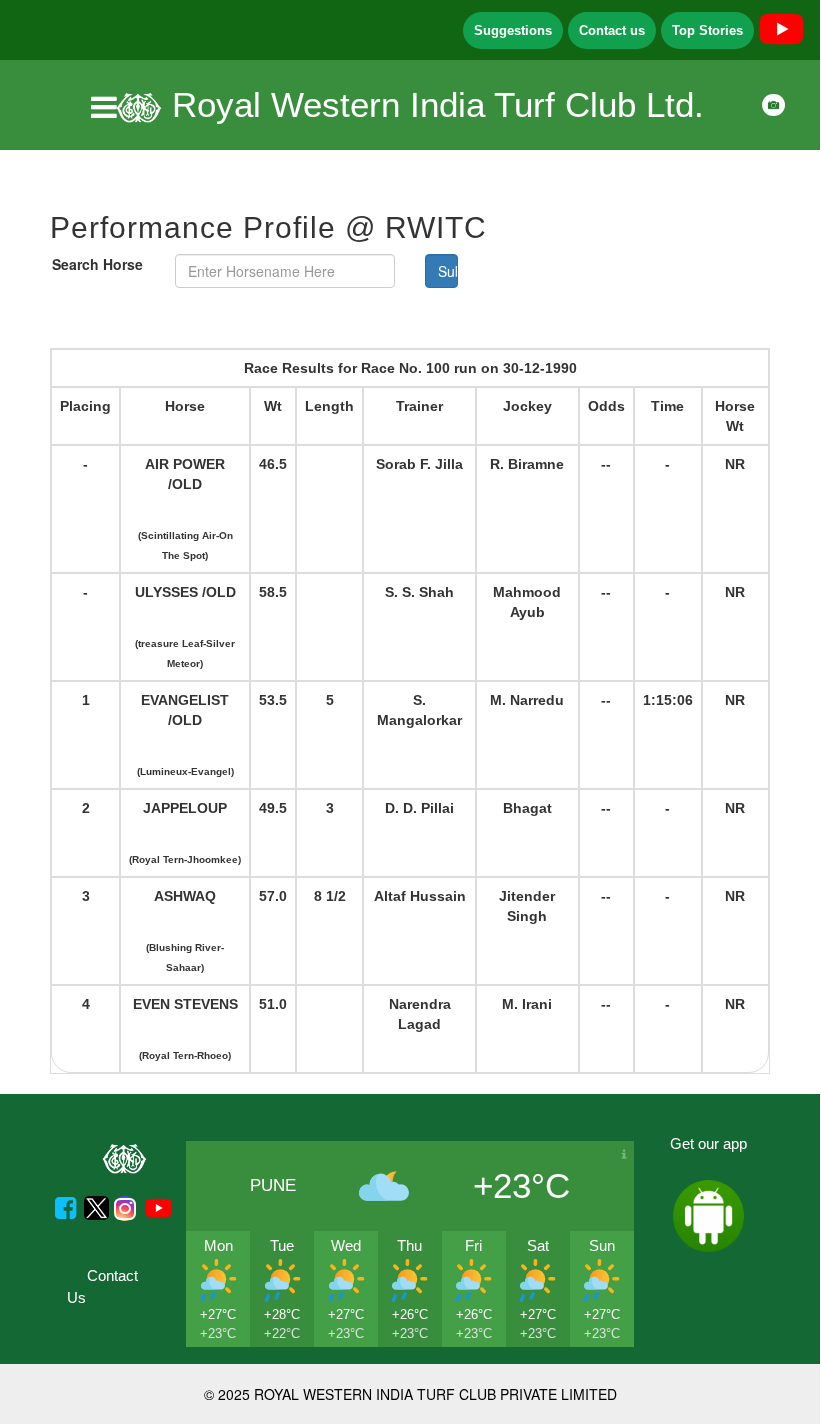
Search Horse (97, 264)
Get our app (708, 1143)
